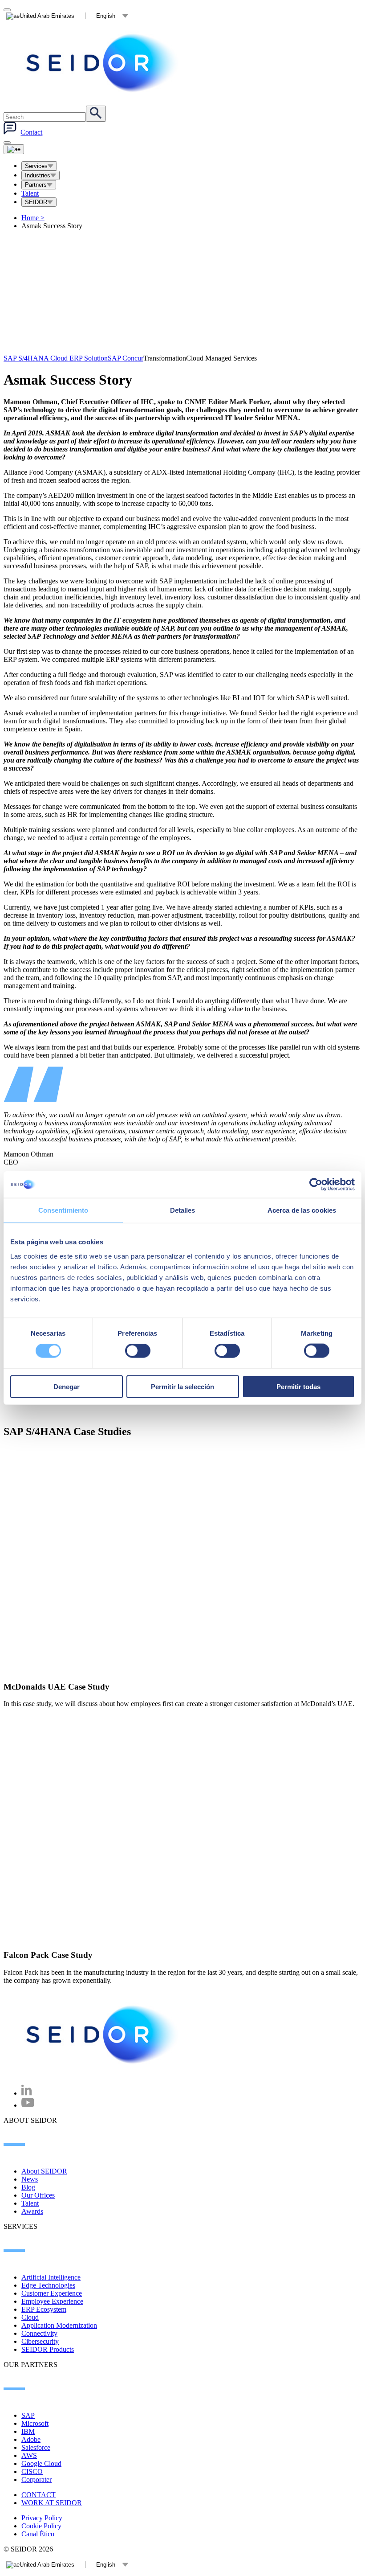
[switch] (138, 1351)
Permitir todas (298, 1386)
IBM (28, 2431)
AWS (29, 2455)
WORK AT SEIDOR (52, 2503)
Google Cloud (41, 2463)
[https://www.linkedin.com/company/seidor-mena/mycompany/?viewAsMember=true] (27, 2093)
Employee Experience (52, 2301)
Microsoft (35, 2423)
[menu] (7, 143)
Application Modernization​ (59, 2325)
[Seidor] (103, 63)
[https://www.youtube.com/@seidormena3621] (28, 2105)
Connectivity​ (39, 2333)
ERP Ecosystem (44, 2309)
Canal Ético (38, 2534)
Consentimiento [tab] (63, 1210)
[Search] (96, 114)
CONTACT (39, 2495)
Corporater (36, 2480)
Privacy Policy (42, 2518)
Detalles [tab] (183, 1210)
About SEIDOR (44, 2171)
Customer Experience (52, 2293)
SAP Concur (126, 358)
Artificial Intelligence (51, 2277)
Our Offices (38, 2195)
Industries (38, 175)
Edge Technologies (48, 2285)
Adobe (31, 2439)
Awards (32, 2211)
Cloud (30, 2317)
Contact (31, 132)
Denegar (67, 1386)
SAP (28, 2415)
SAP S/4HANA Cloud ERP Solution (56, 358)
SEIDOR (36, 202)
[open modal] (7, 10)
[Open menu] (14, 149)
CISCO (32, 2471)
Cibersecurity (40, 2341)
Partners (36, 185)
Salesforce (36, 2447)
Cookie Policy (41, 2526)
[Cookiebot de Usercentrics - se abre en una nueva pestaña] (316, 1185)
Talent (30, 193)
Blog (28, 2187)
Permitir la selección (182, 1386)
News (30, 2179)
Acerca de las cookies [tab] (302, 1210)
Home (33, 218)
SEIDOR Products (48, 2349)
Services (36, 166)
